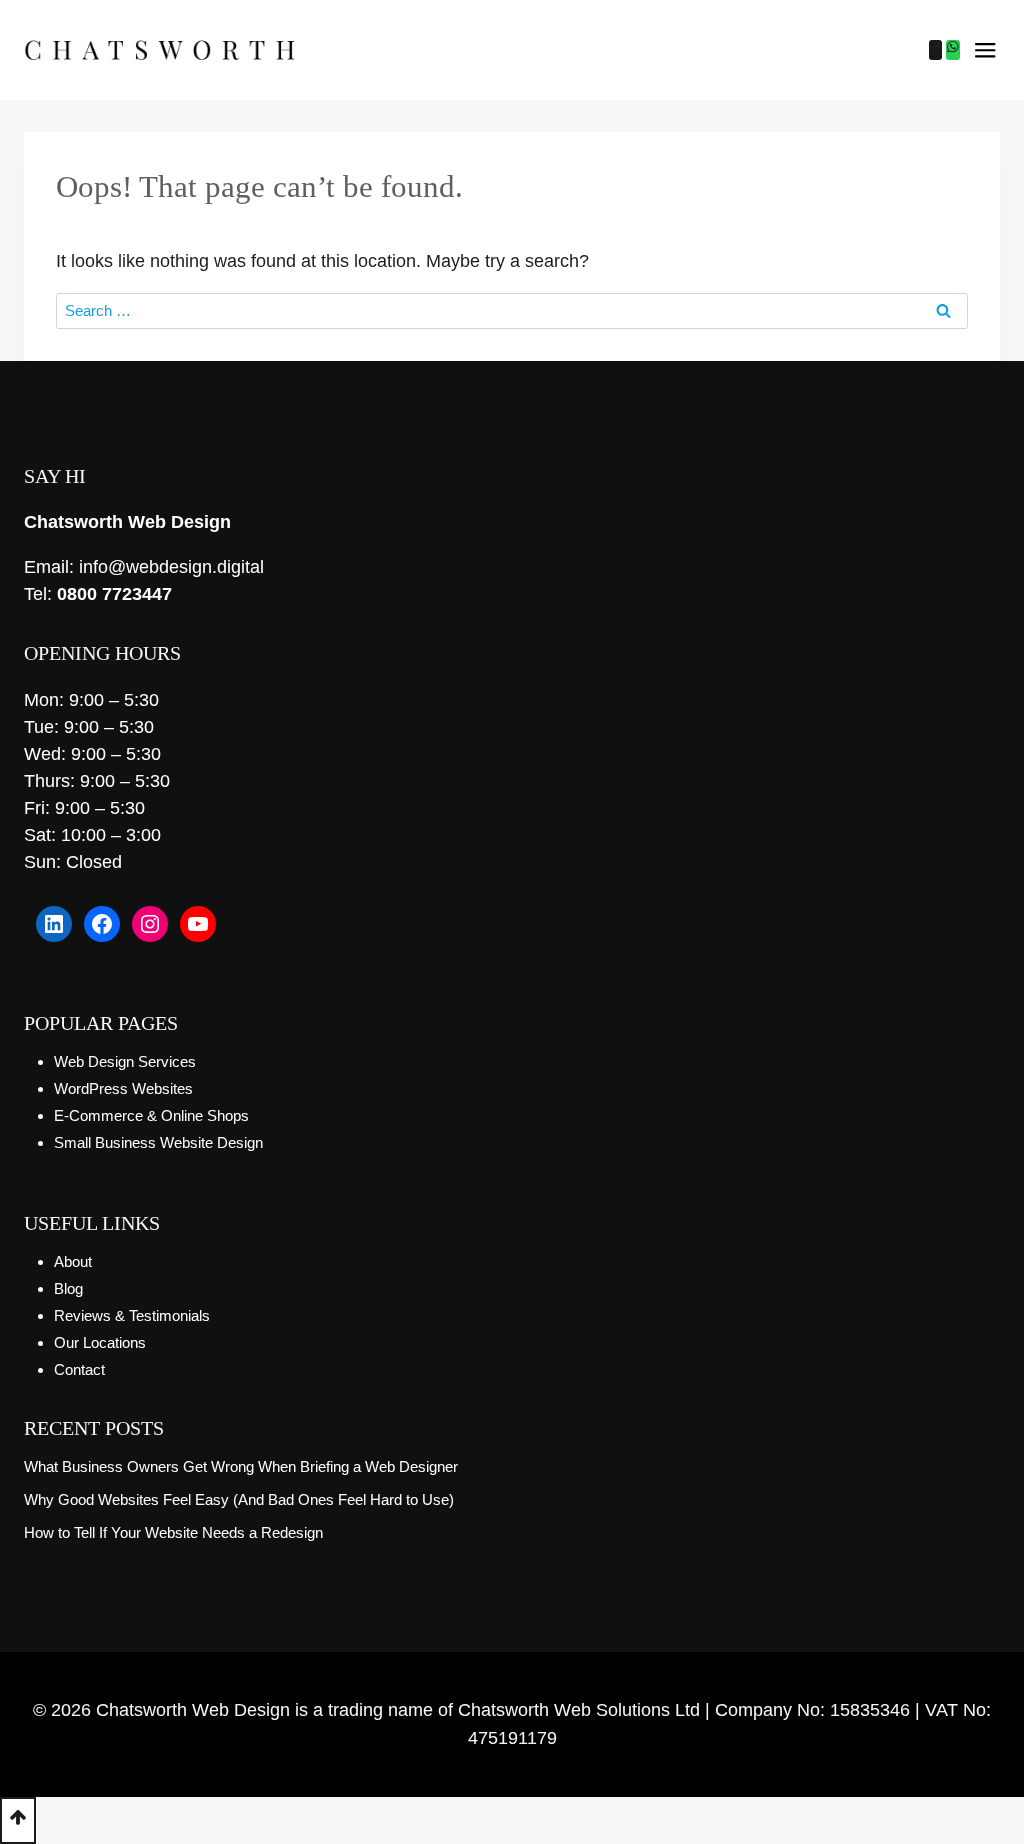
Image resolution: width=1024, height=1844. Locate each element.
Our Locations (100, 1342)
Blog (68, 1288)
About (73, 1261)
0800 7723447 (114, 594)
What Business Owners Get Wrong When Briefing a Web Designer (241, 1466)
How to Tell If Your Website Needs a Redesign (173, 1532)
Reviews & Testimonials (132, 1315)
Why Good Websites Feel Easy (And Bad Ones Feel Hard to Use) (239, 1499)
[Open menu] (985, 50)
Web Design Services (125, 1061)
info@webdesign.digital (171, 567)
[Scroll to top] (18, 1820)
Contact (79, 1369)
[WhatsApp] (953, 50)
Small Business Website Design (158, 1142)
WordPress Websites (123, 1088)
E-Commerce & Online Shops (151, 1115)
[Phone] (936, 50)
